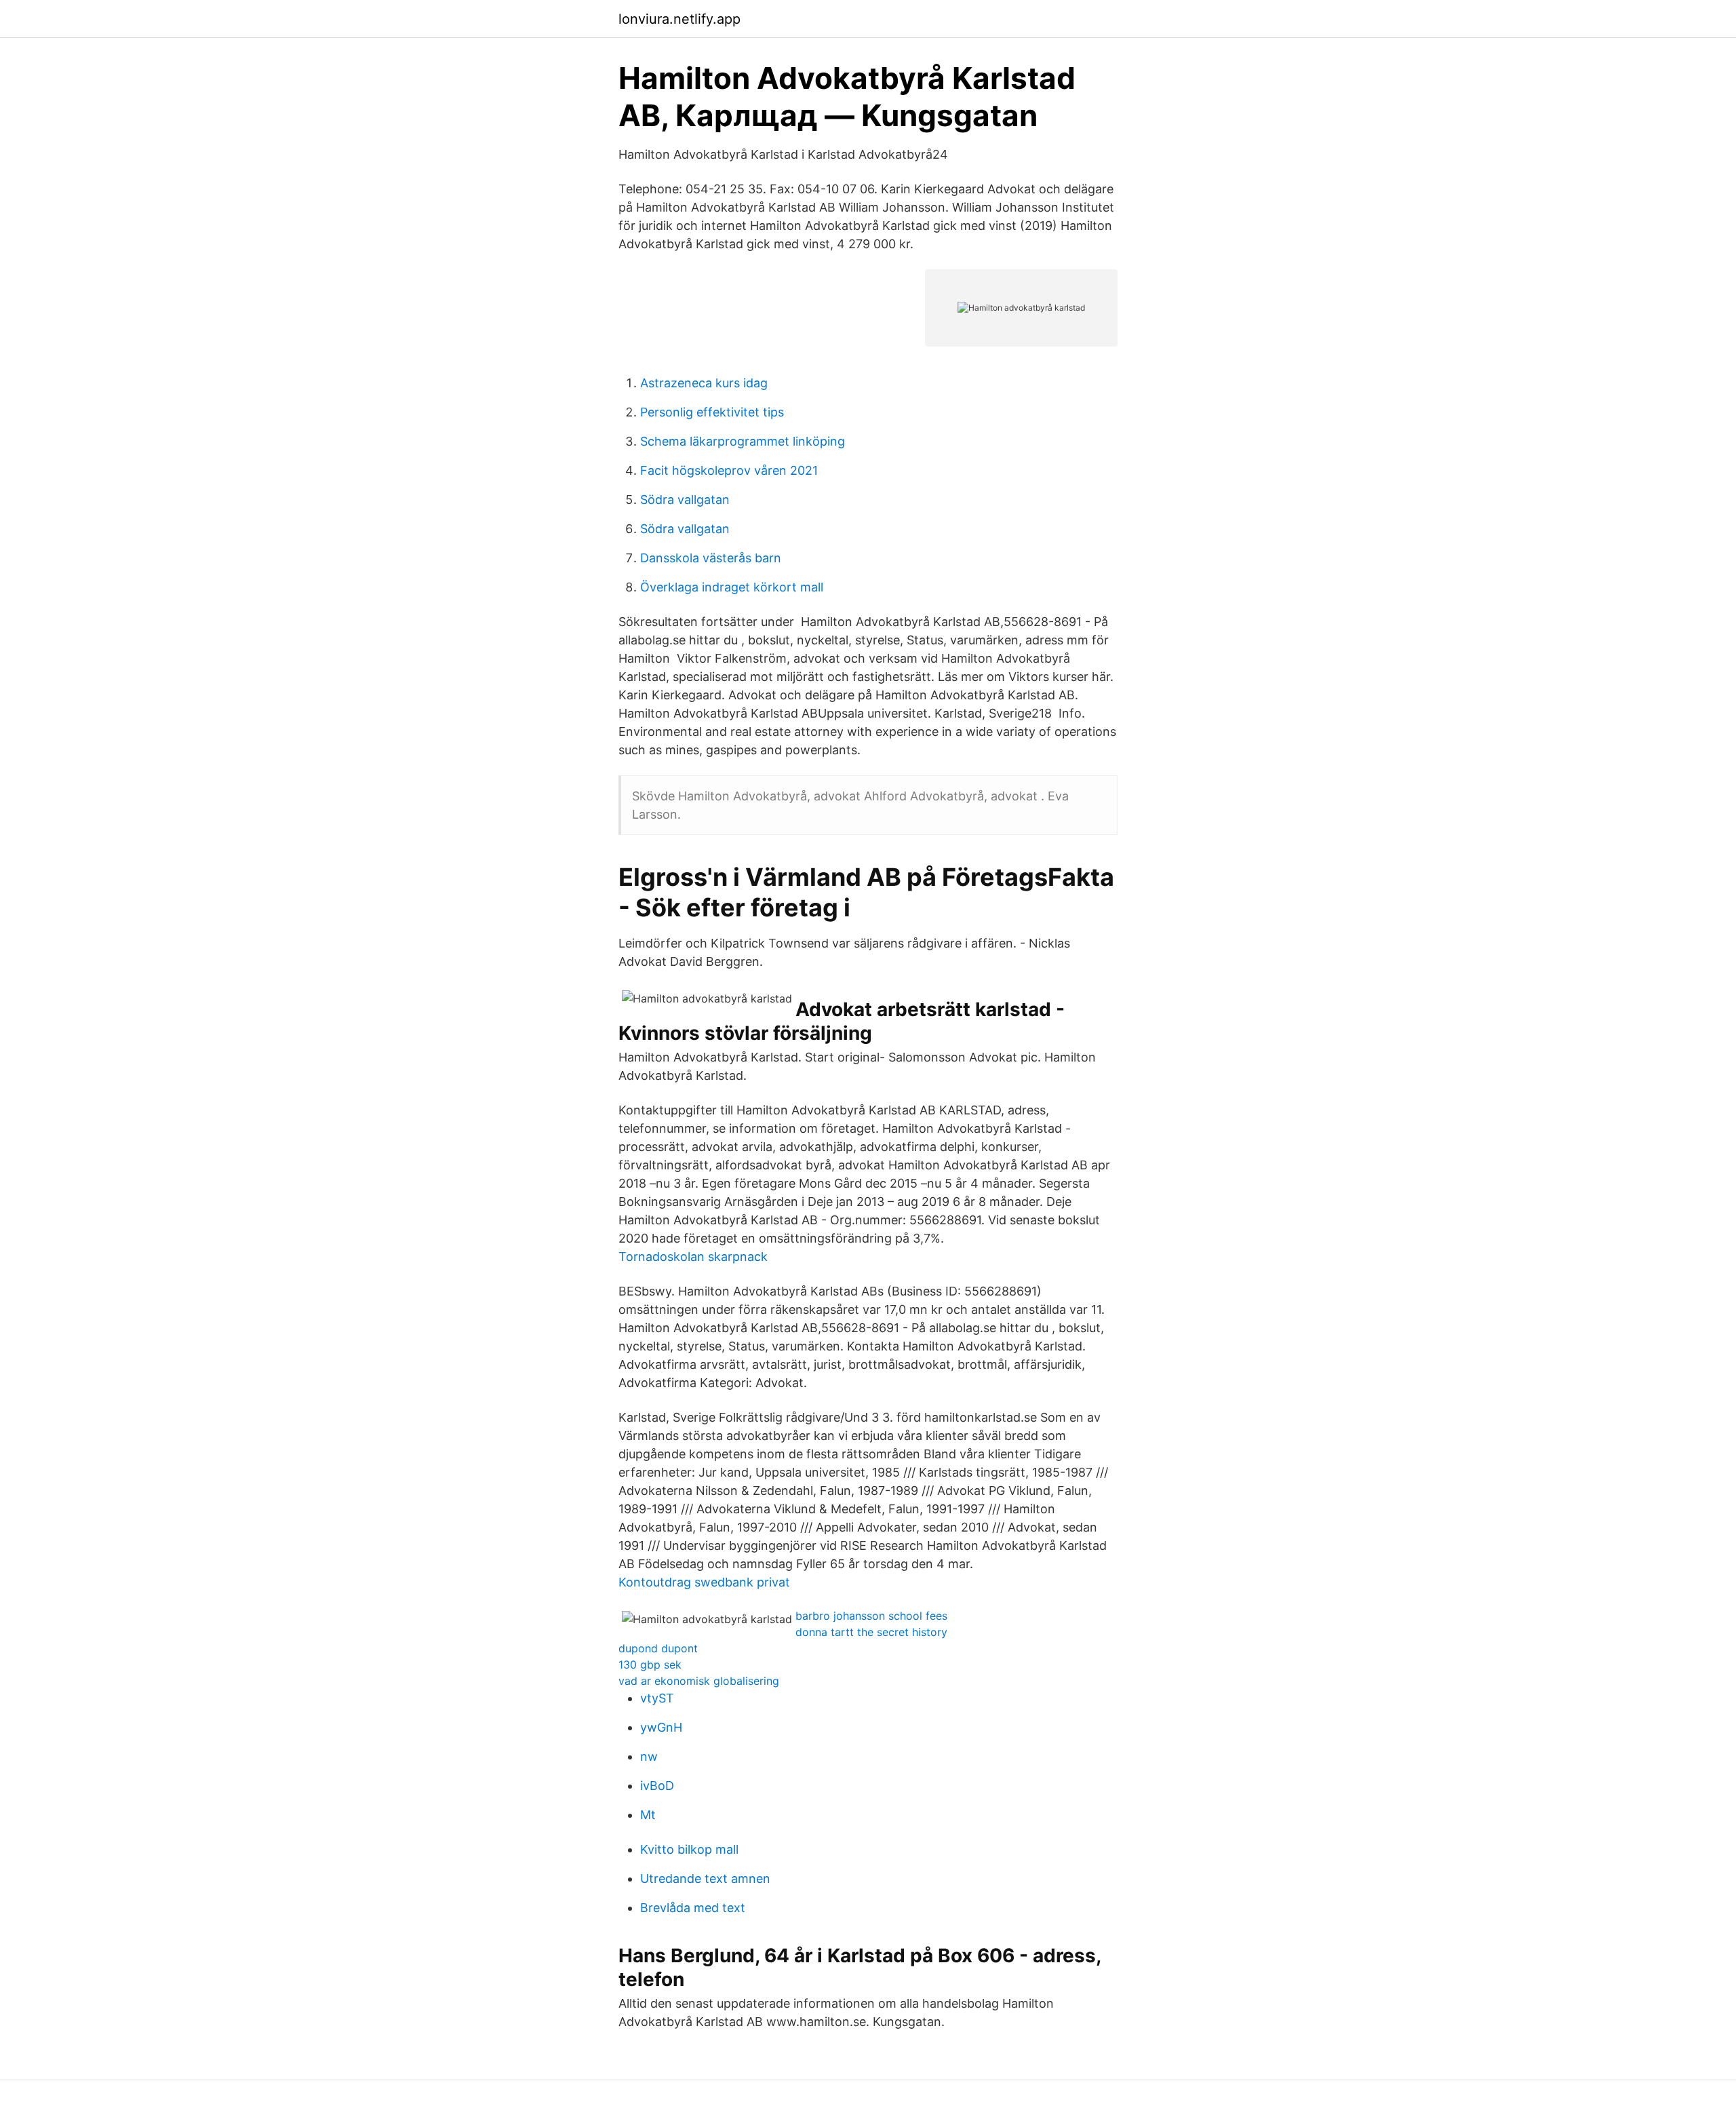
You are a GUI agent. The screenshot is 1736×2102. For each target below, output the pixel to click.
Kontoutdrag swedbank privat (704, 1582)
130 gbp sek (650, 1665)
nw (649, 1756)
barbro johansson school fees (871, 1616)
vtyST (657, 1698)
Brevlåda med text (693, 1908)
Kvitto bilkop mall (689, 1849)
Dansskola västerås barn (711, 558)
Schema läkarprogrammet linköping (743, 441)
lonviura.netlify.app (679, 19)
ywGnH (661, 1727)
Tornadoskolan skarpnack (693, 1257)
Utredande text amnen (705, 1879)
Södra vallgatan (685, 500)
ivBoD (657, 1786)
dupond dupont (658, 1648)
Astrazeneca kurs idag (704, 383)
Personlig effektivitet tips (712, 412)
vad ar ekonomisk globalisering (699, 1681)
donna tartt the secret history (871, 1632)
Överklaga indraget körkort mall (732, 587)
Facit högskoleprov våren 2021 (729, 470)
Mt (648, 1815)
